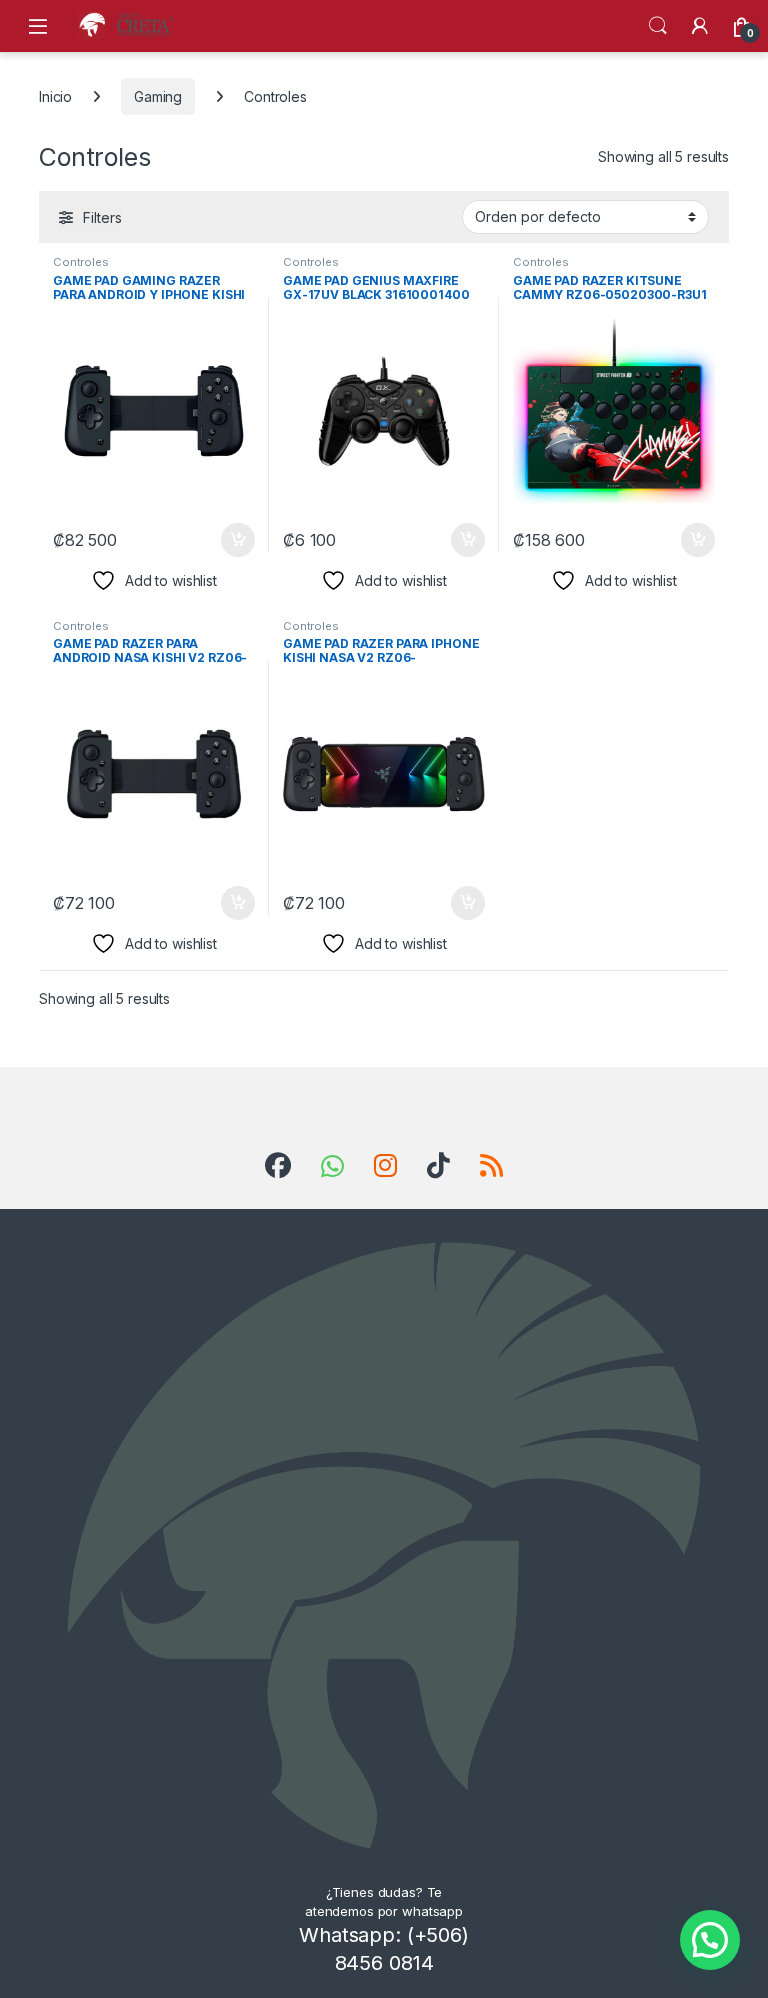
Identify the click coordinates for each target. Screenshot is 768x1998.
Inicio (55, 96)
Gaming (158, 96)
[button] (710, 1940)
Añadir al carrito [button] (234, 540)
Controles (81, 262)
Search (658, 26)
